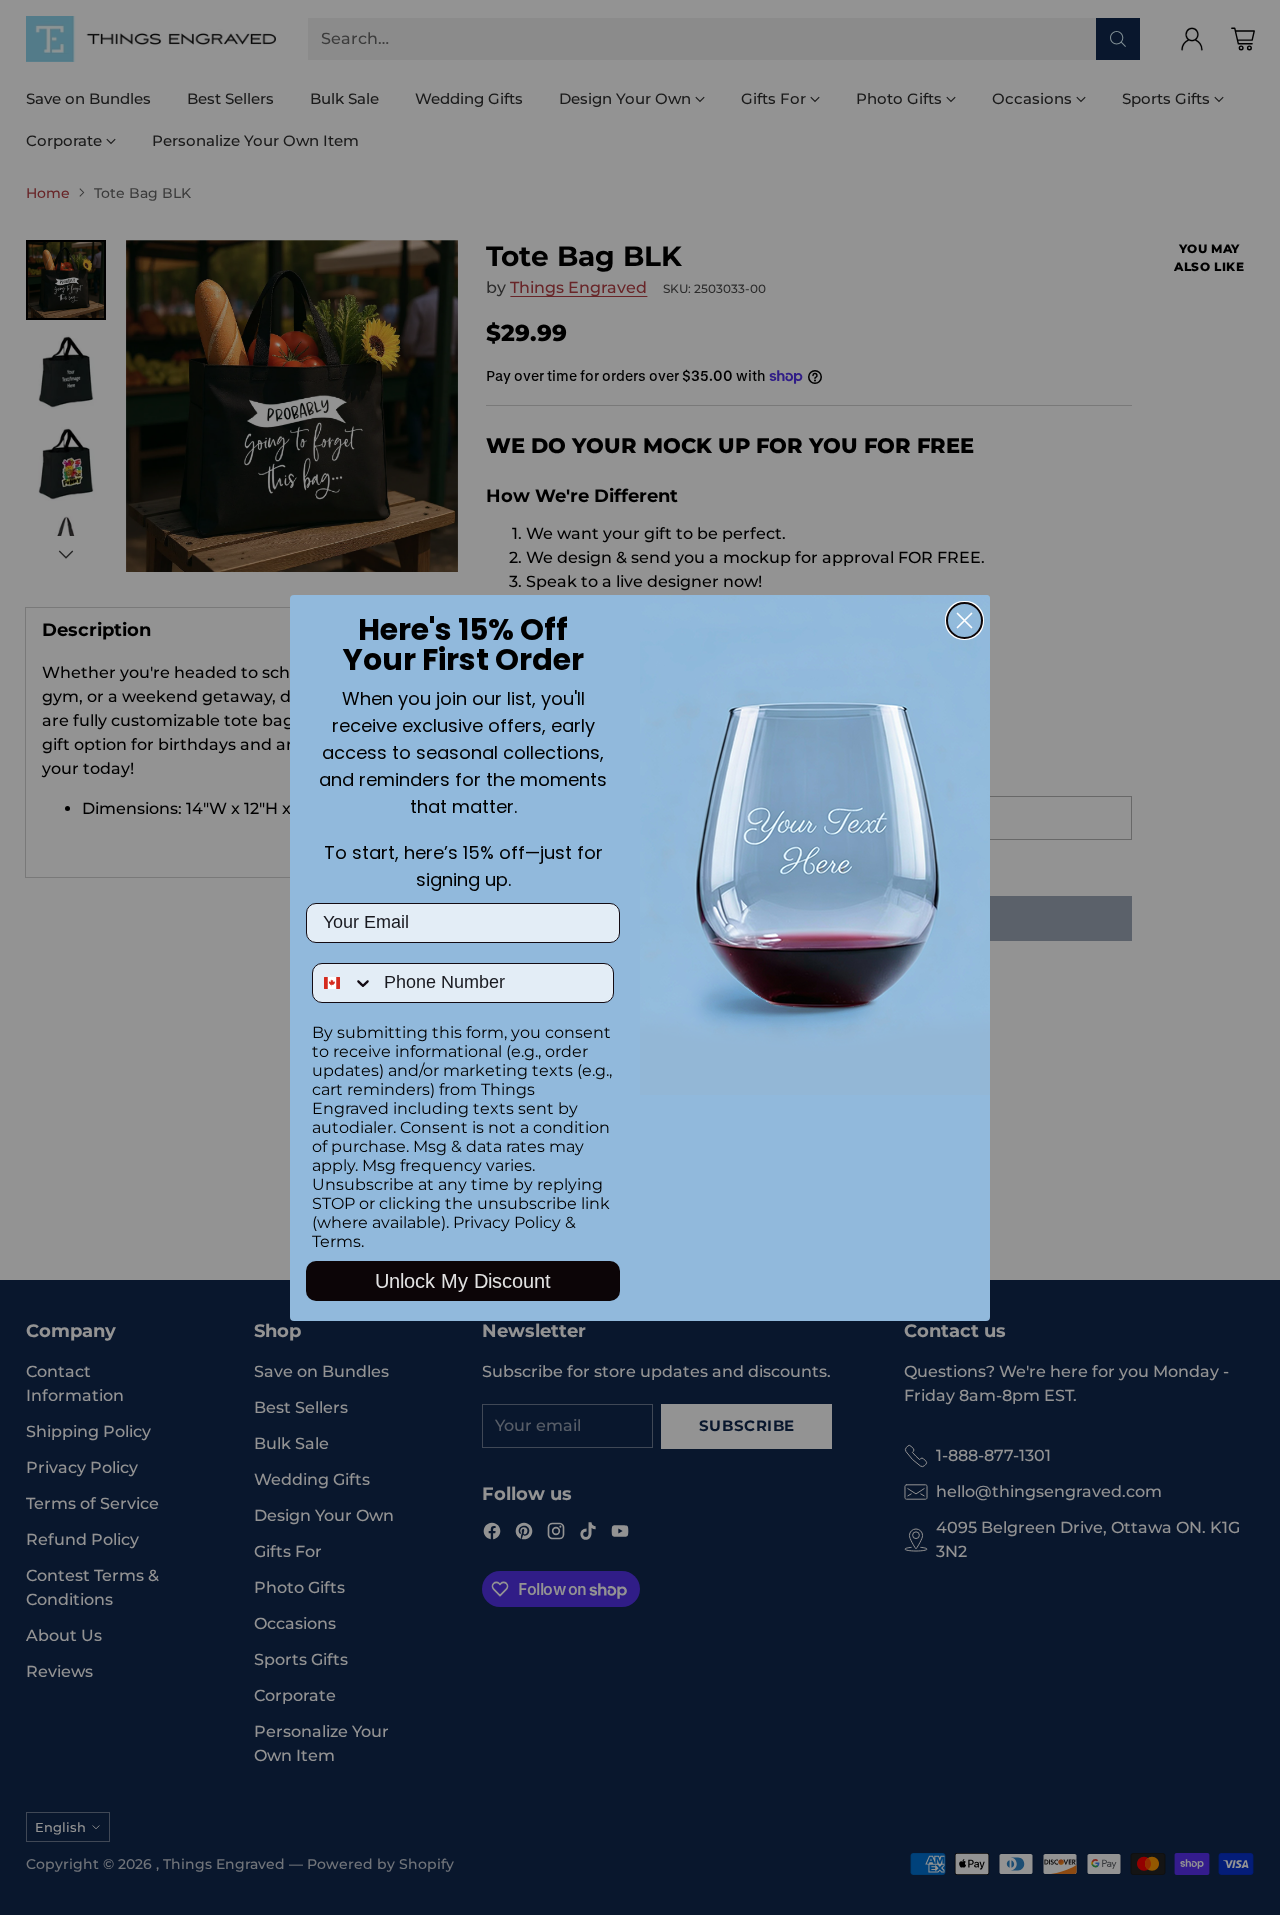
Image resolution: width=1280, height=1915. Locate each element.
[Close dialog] (964, 620)
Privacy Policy (507, 1222)
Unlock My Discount (463, 1281)
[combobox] (343, 983)
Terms (336, 1241)
